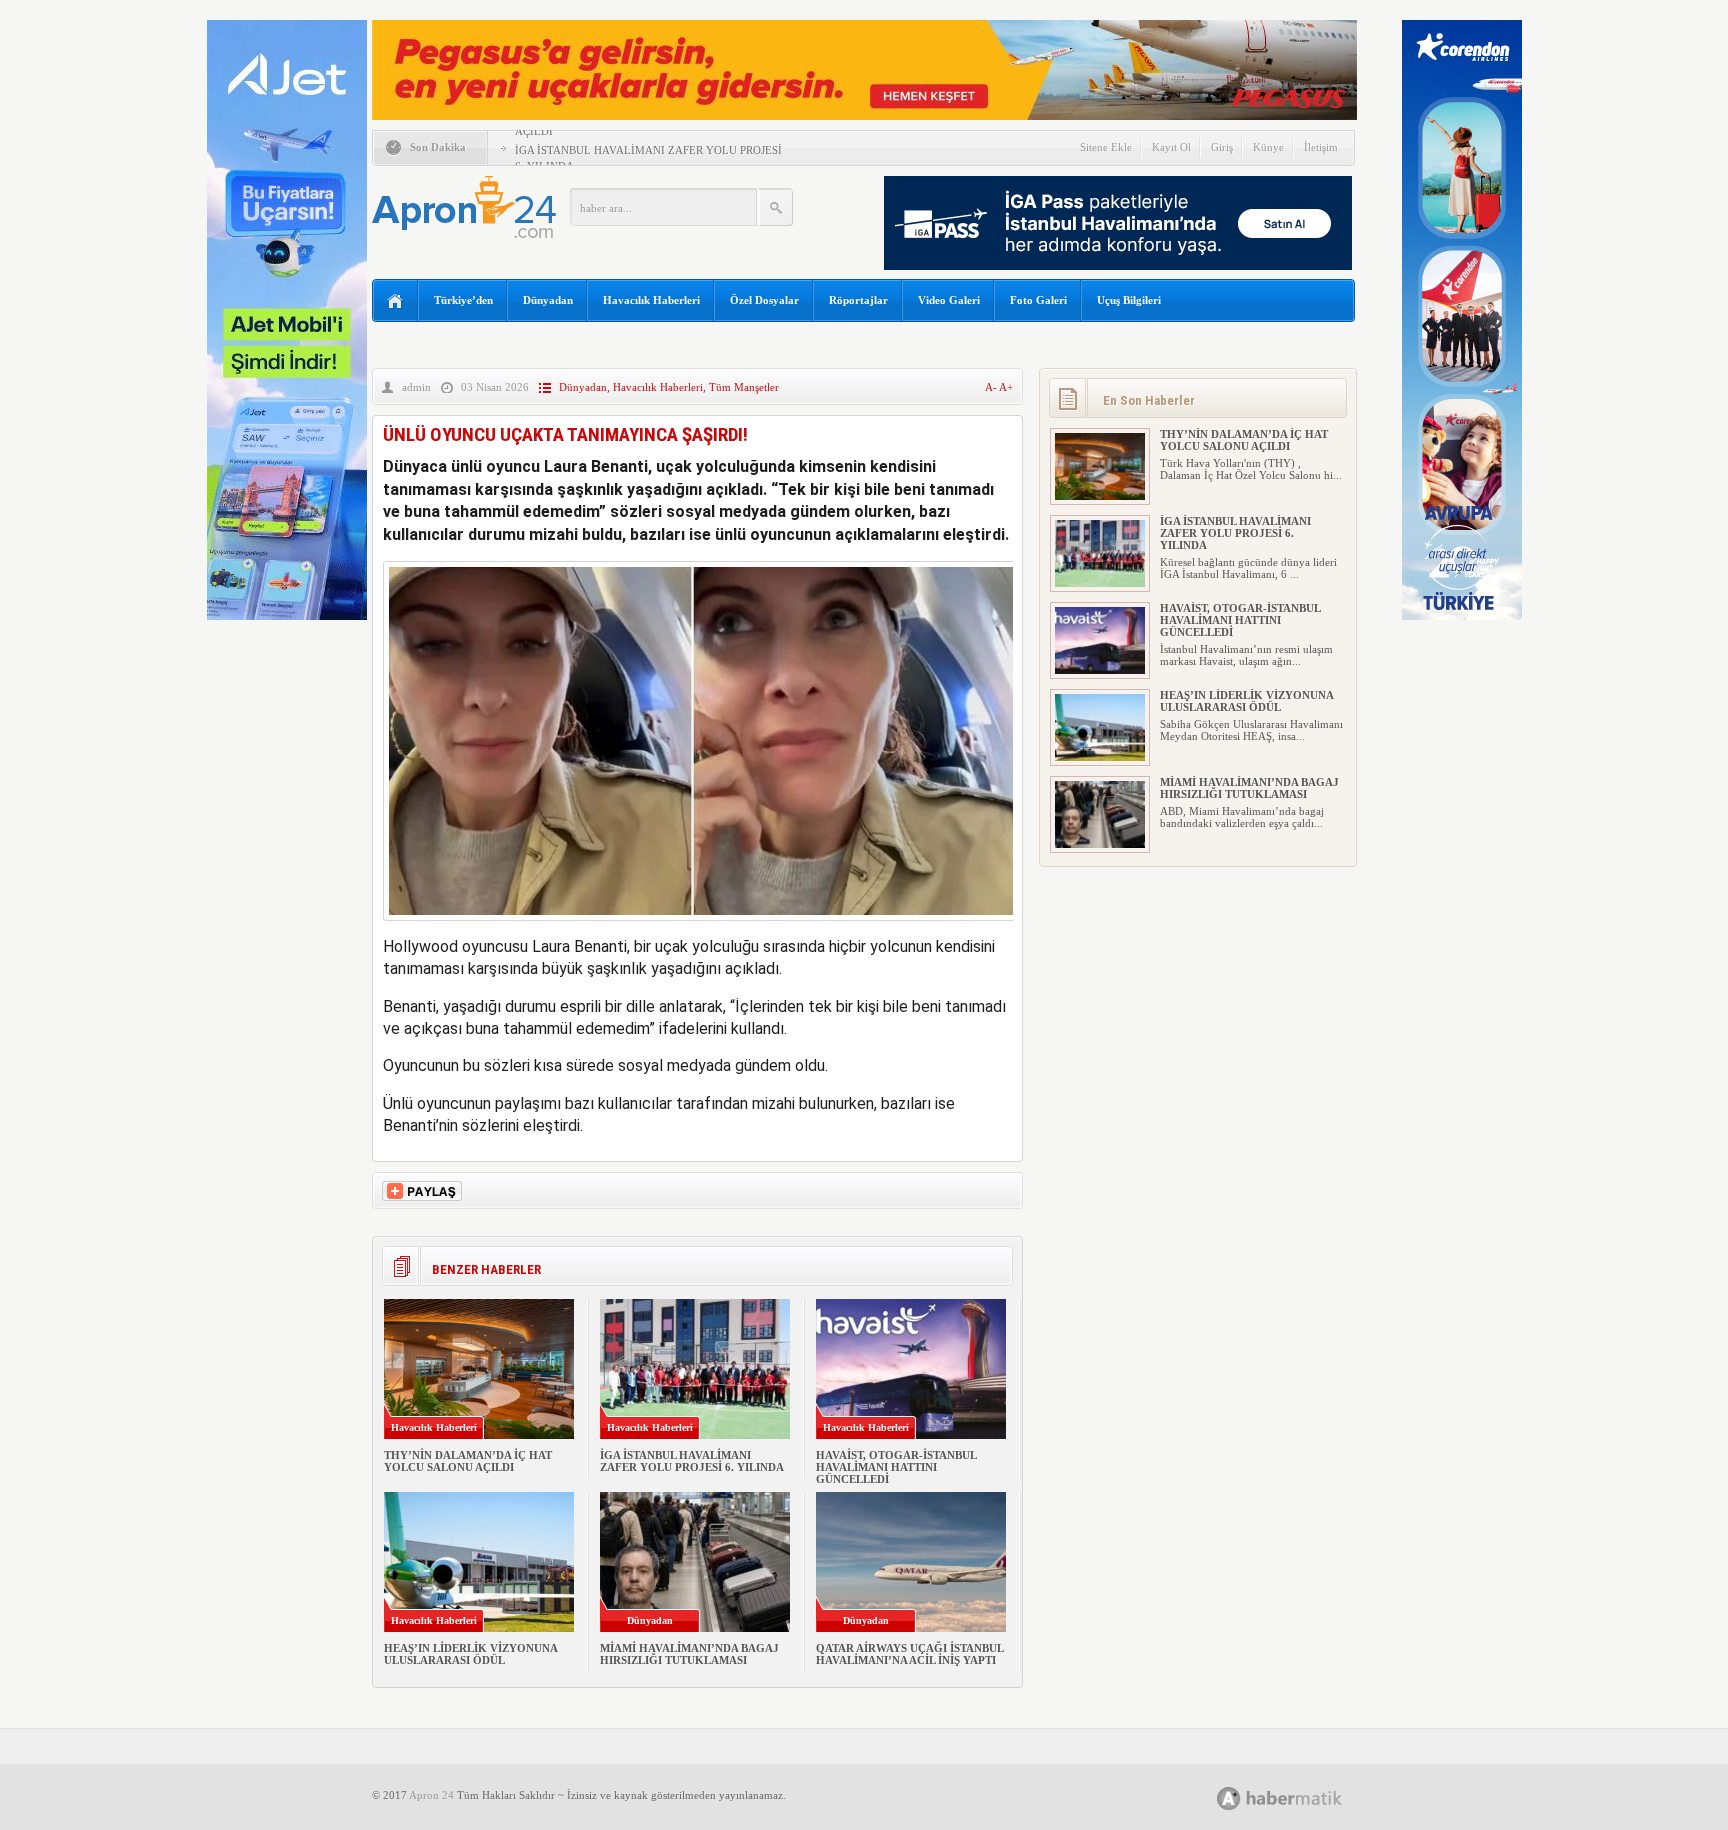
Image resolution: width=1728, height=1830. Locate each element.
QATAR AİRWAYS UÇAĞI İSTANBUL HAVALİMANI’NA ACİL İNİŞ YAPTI (909, 1654)
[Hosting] (1229, 1798)
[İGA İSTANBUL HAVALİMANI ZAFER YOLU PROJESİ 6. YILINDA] (1100, 583)
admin (416, 387)
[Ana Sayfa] (395, 301)
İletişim (1321, 147)
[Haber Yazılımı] (1301, 1797)
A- (992, 387)
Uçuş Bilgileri (1129, 300)
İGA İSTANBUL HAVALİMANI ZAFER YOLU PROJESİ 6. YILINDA (692, 1461)
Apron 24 (431, 1795)
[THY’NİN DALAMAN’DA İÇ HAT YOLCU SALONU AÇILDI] (1100, 496)
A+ (1006, 387)
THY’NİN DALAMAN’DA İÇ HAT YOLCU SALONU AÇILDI (468, 1461)
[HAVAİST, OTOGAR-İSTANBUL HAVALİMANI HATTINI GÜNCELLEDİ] (1100, 670)
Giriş (1222, 147)
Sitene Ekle (1106, 147)
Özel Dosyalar (764, 300)
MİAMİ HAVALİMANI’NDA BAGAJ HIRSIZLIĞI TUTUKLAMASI (689, 1654)
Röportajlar (858, 300)
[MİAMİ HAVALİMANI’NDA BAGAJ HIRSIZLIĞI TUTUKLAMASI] (1100, 844)
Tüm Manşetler (744, 387)
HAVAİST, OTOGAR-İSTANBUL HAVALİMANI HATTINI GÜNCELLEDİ (896, 1467)
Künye (1268, 147)
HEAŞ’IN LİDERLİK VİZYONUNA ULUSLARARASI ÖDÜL (470, 1654)
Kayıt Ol (1171, 147)
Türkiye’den (463, 300)
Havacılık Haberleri (651, 300)
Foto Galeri (1038, 300)
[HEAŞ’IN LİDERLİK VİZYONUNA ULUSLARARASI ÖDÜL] (1100, 757)
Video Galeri (949, 300)
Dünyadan (548, 300)
